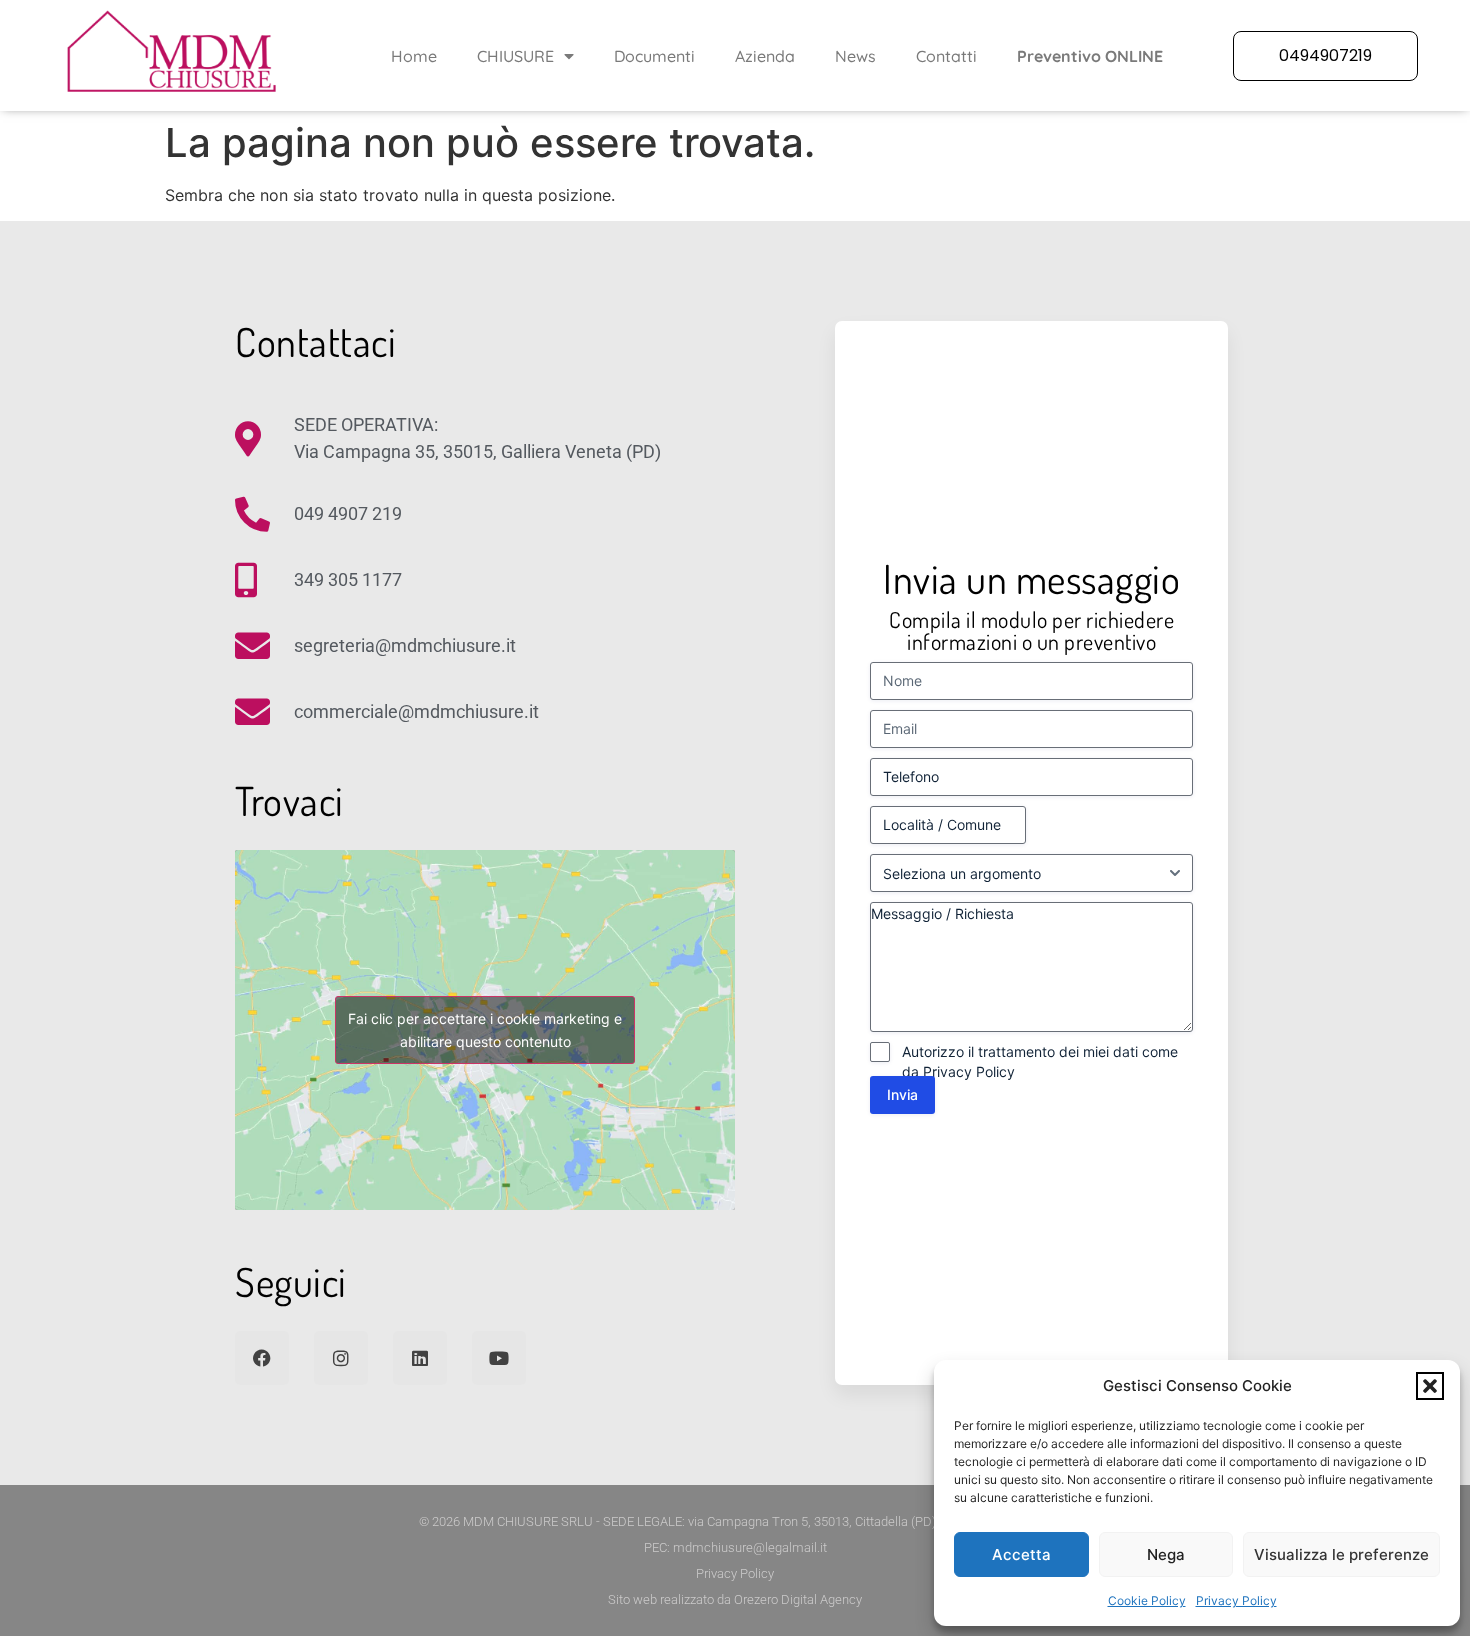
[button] (1430, 1386)
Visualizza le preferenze (1341, 1554)
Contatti (946, 56)
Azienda (765, 56)
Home (414, 56)
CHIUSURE (515, 56)
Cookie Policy (1147, 1600)
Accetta (1021, 1554)
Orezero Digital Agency (798, 1599)
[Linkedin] (420, 1358)
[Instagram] (341, 1358)
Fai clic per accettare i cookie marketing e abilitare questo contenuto (485, 1030)
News (855, 56)
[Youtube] (499, 1358)
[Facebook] (262, 1358)
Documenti (654, 56)
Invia (902, 1094)
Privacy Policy (1236, 1600)
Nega (1166, 1554)
